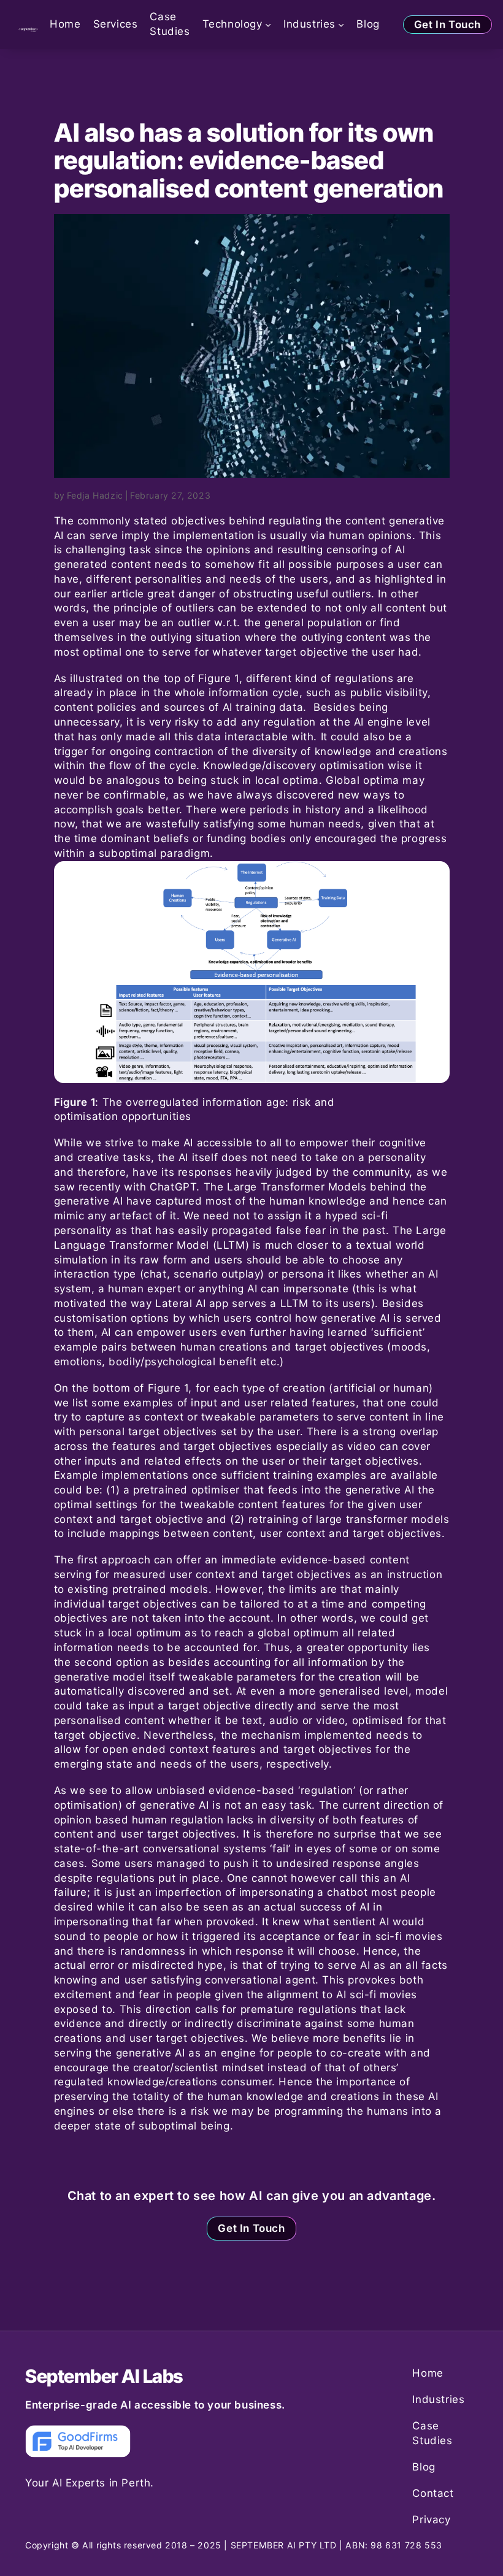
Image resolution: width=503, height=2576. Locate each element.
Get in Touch (447, 25)
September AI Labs (104, 2376)
